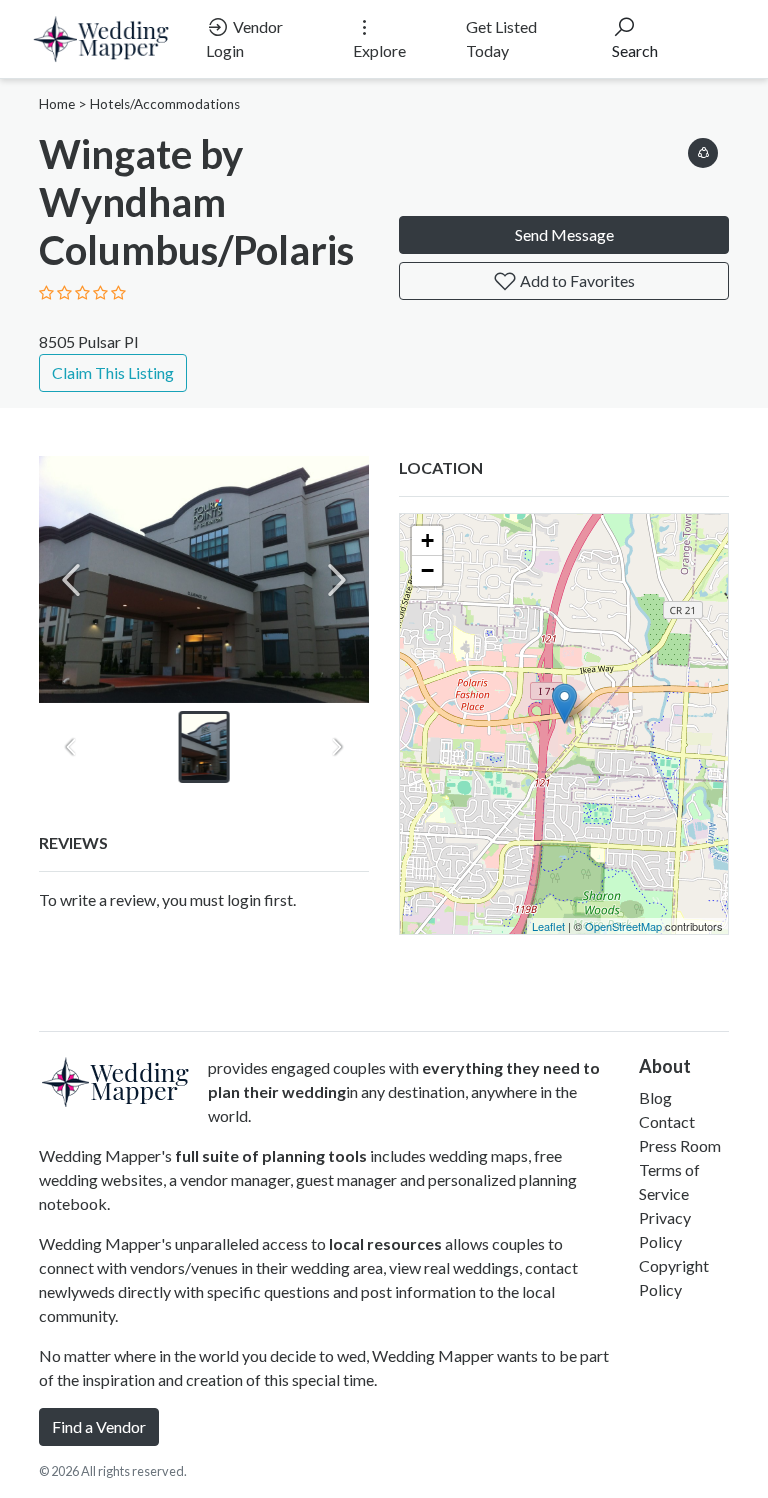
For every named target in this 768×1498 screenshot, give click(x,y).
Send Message (564, 234)
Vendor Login (244, 38)
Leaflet (548, 926)
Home (57, 104)
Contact (667, 1121)
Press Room (680, 1145)
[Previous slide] (71, 580)
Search (635, 50)
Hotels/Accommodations (165, 104)
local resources (385, 1243)
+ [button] (427, 540)
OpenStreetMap (623, 926)
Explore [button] (379, 50)
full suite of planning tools (271, 1155)
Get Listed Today (501, 38)
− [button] (427, 570)
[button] (703, 149)
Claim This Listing (113, 372)
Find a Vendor (99, 1426)
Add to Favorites (576, 280)
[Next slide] (337, 580)
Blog (655, 1097)
